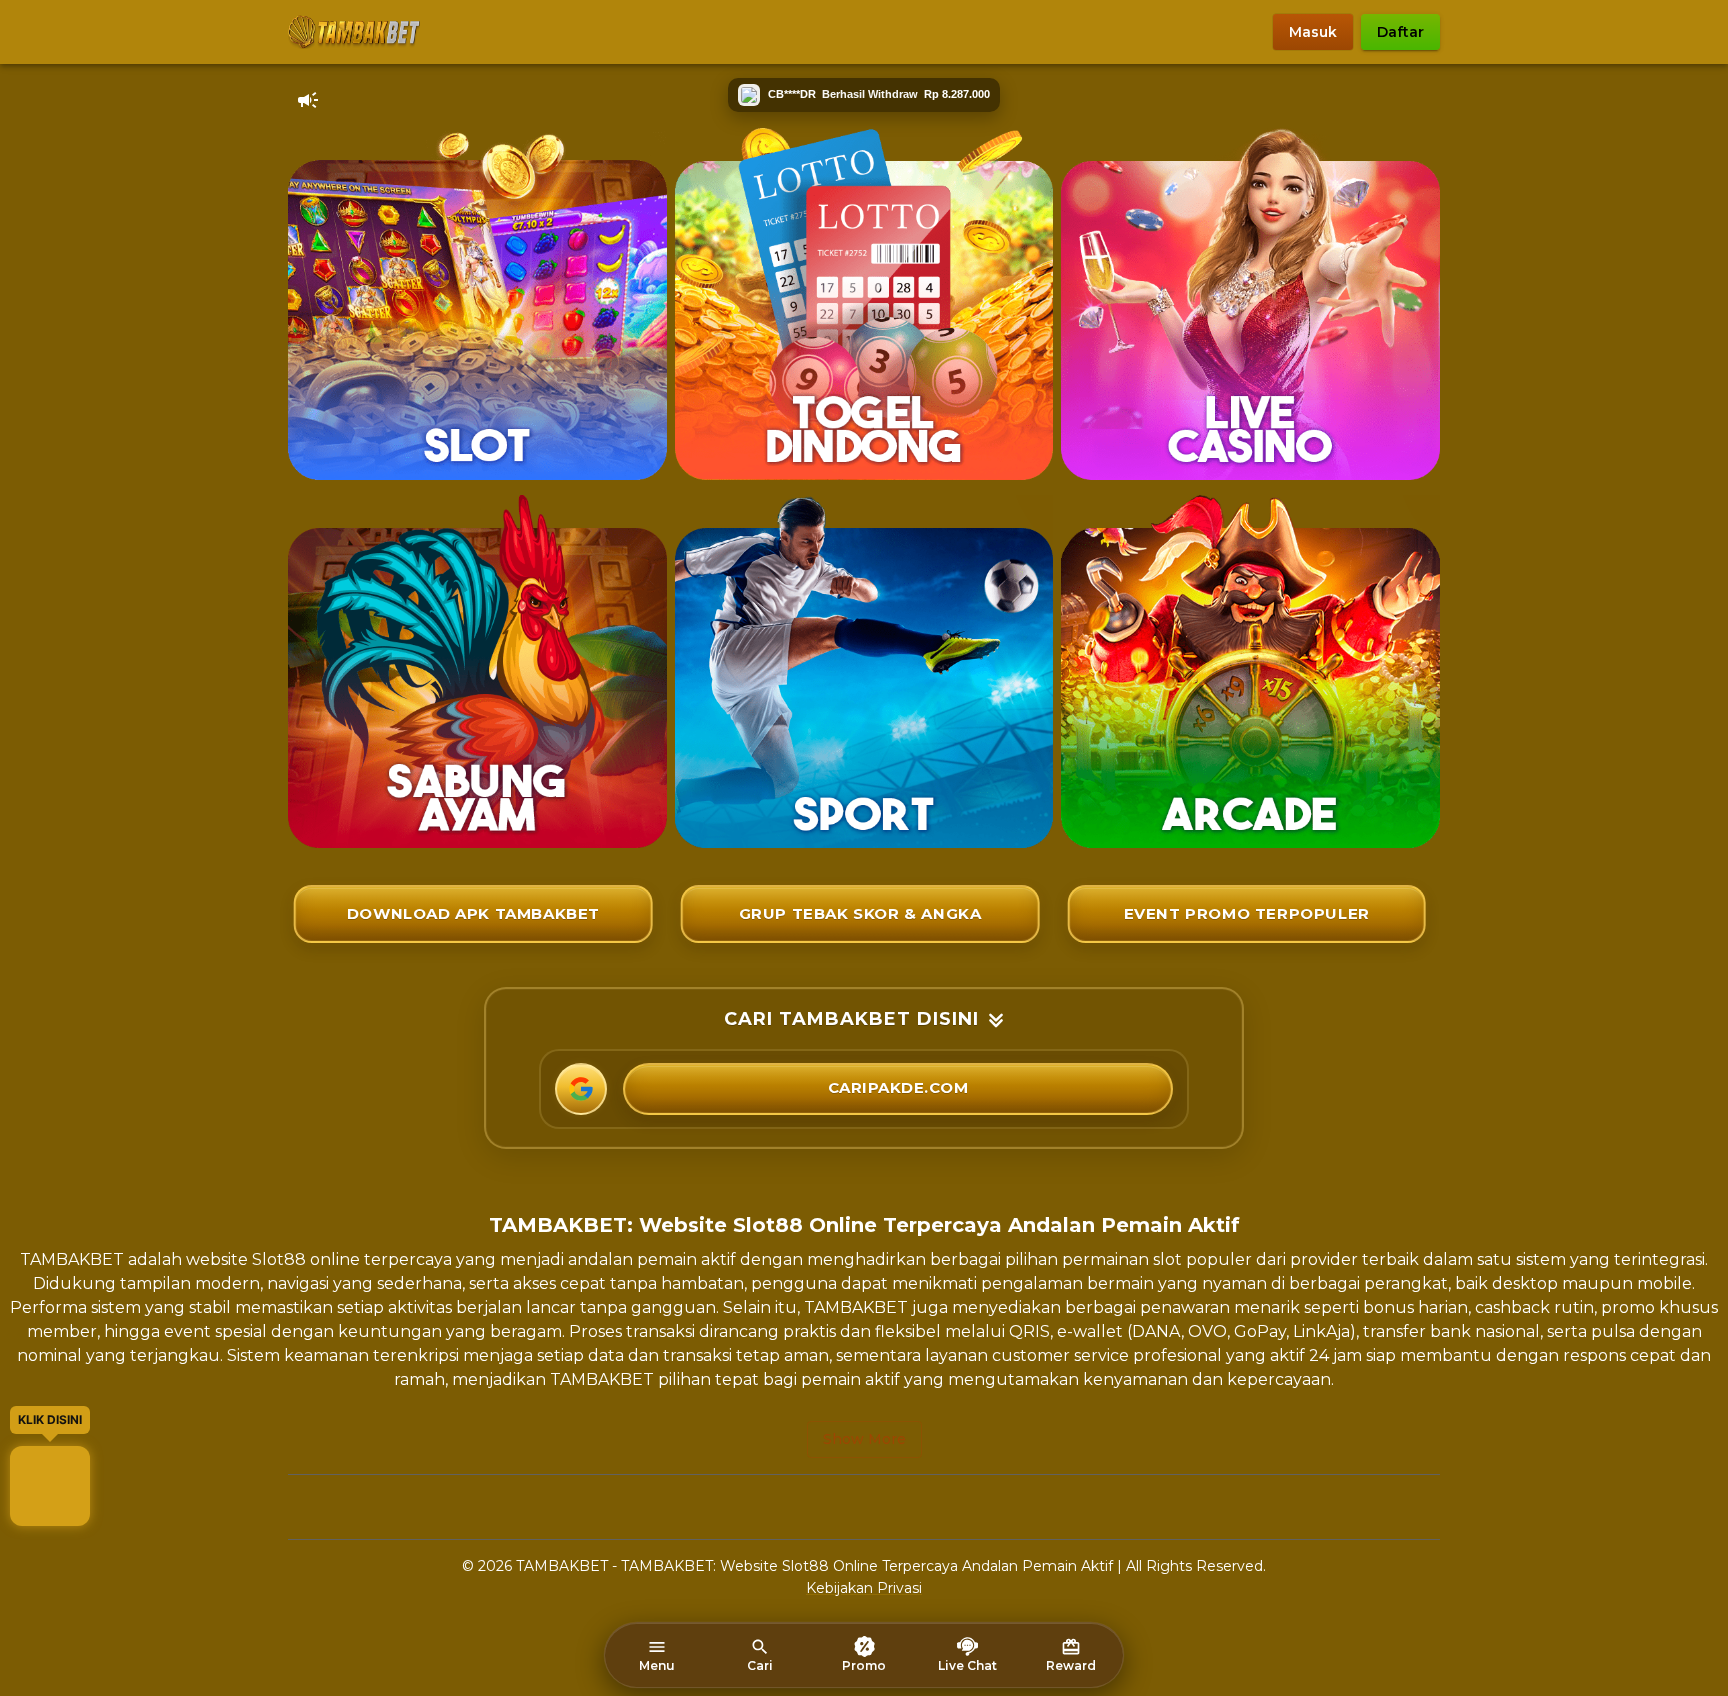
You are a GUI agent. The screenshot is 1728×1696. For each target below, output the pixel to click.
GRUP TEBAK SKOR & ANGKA (860, 913)
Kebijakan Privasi (864, 1588)
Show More (864, 1439)
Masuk (1313, 32)
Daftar (1400, 32)
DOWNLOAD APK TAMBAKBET (473, 913)
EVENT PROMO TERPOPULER (1247, 913)
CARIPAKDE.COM (898, 1087)
